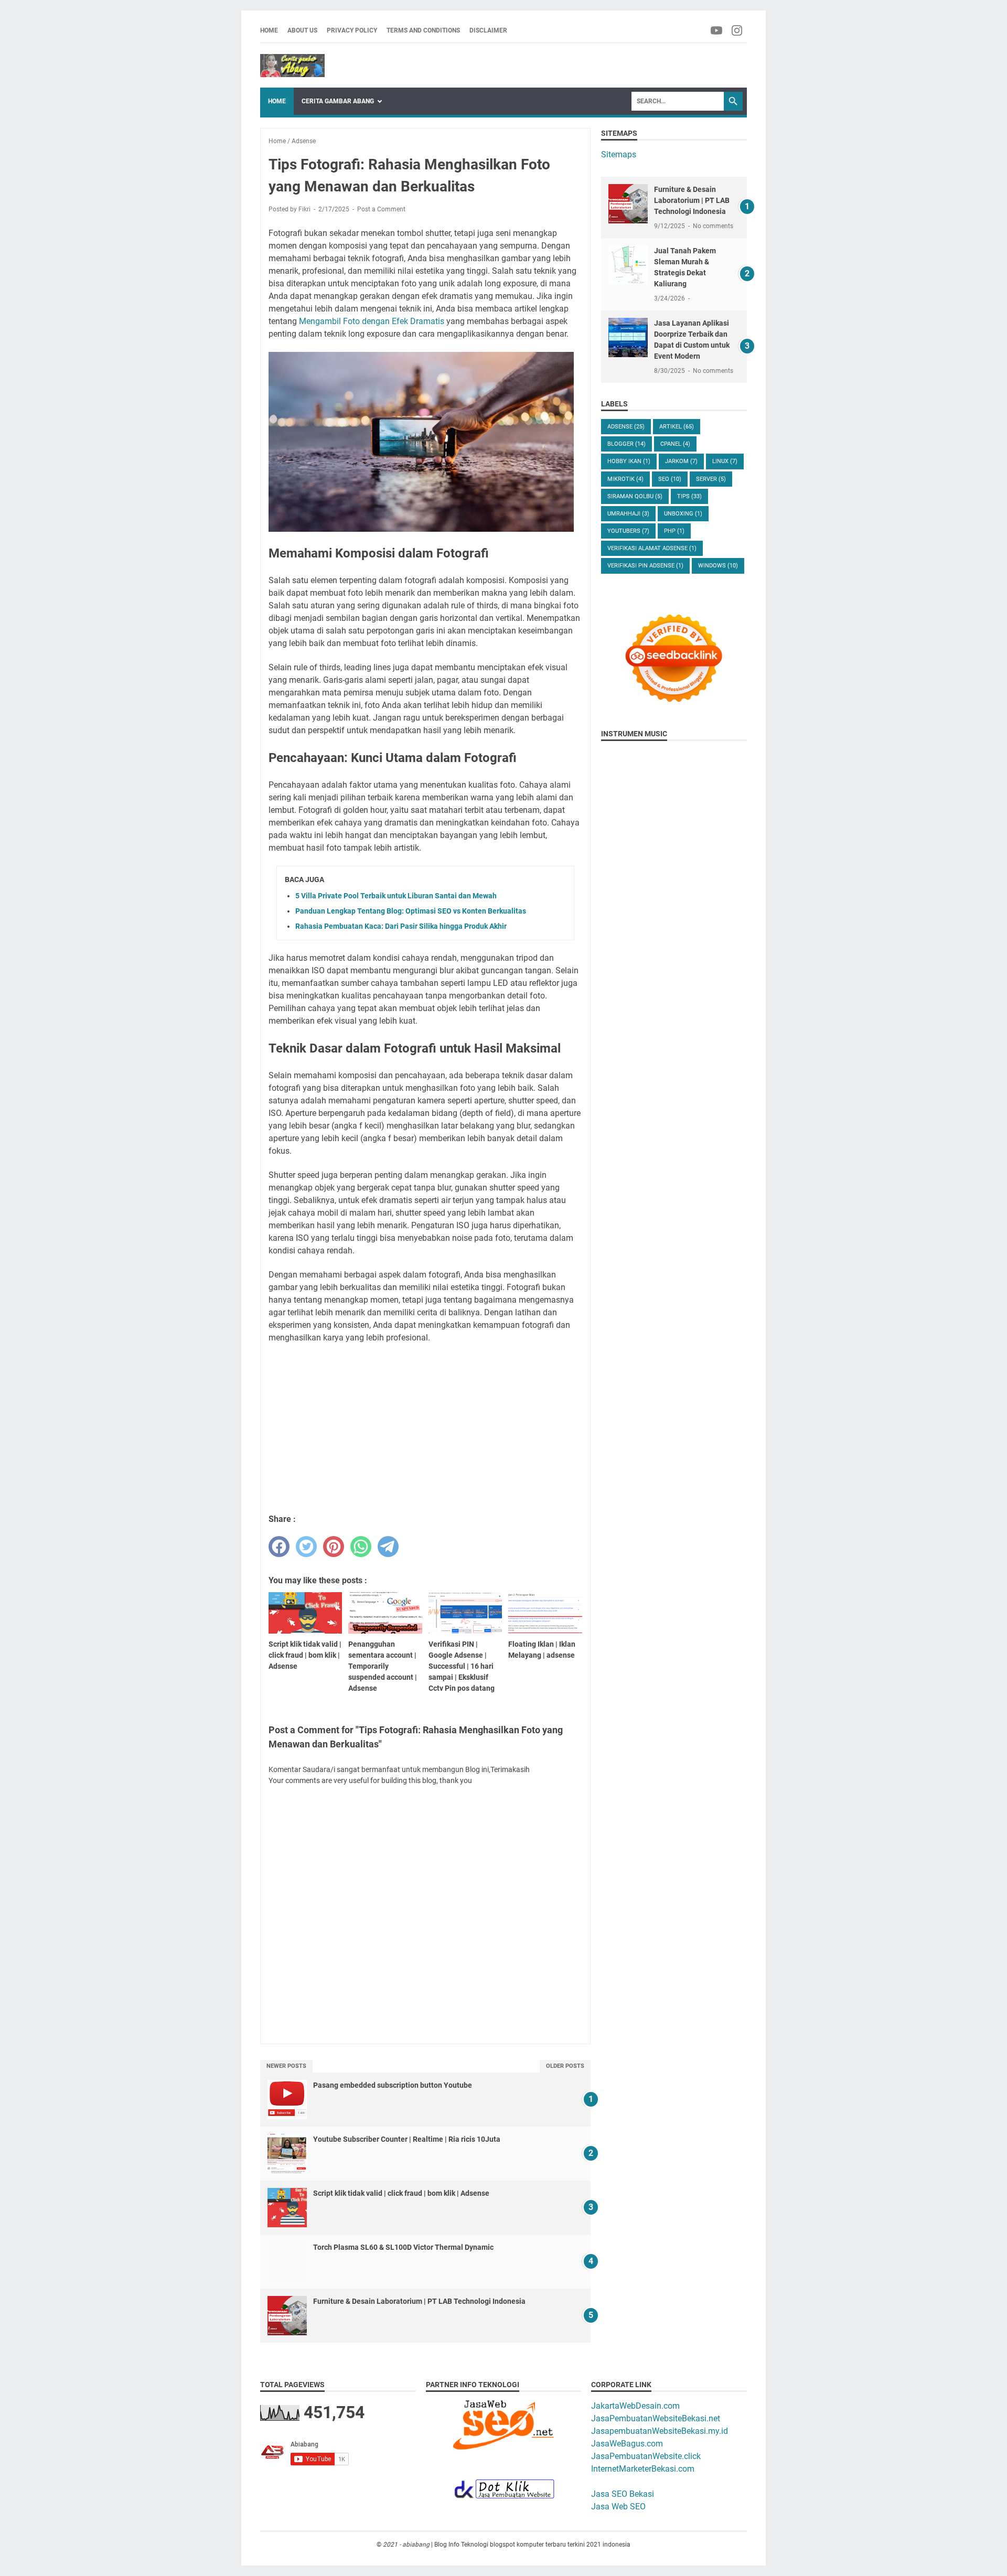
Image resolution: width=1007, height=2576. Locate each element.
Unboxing (683, 514)
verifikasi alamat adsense (652, 548)
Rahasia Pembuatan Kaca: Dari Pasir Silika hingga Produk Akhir (401, 926)
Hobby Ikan (629, 461)
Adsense (626, 427)
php (674, 531)
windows (718, 566)
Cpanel (675, 444)
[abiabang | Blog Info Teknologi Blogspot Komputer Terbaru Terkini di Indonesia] (292, 66)
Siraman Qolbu (635, 496)
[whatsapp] (361, 1547)
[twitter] (306, 1547)
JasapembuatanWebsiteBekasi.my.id (660, 2431)
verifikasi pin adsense (645, 566)
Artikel (677, 427)
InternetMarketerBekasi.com (643, 2469)
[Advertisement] (425, 1429)
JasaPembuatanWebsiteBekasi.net (656, 2418)
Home (269, 30)
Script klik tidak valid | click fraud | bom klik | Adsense (401, 2193)
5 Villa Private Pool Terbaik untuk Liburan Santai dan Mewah (396, 896)
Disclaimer (488, 30)
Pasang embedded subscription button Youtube (393, 2085)
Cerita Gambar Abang (338, 101)
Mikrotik (625, 479)
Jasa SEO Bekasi (623, 2494)
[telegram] (388, 1547)
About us (302, 30)
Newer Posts (286, 2066)
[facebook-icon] (717, 30)
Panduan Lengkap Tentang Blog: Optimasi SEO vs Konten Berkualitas (411, 911)
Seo (670, 479)
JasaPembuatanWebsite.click (646, 2456)
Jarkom (681, 461)
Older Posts (565, 2066)
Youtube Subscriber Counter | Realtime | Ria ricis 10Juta (407, 2139)
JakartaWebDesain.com (635, 2406)
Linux (725, 461)
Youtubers (628, 531)
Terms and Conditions (423, 30)
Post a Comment (381, 209)
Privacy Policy (352, 30)
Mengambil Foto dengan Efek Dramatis (372, 321)
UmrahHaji (628, 514)
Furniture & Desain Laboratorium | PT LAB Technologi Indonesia (419, 2301)
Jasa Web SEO (618, 2507)
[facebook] (279, 1547)
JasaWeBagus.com (627, 2444)
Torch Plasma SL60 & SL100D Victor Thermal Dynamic (403, 2247)
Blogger (626, 444)
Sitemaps (619, 154)
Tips (689, 496)
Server (711, 479)
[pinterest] (334, 1547)
